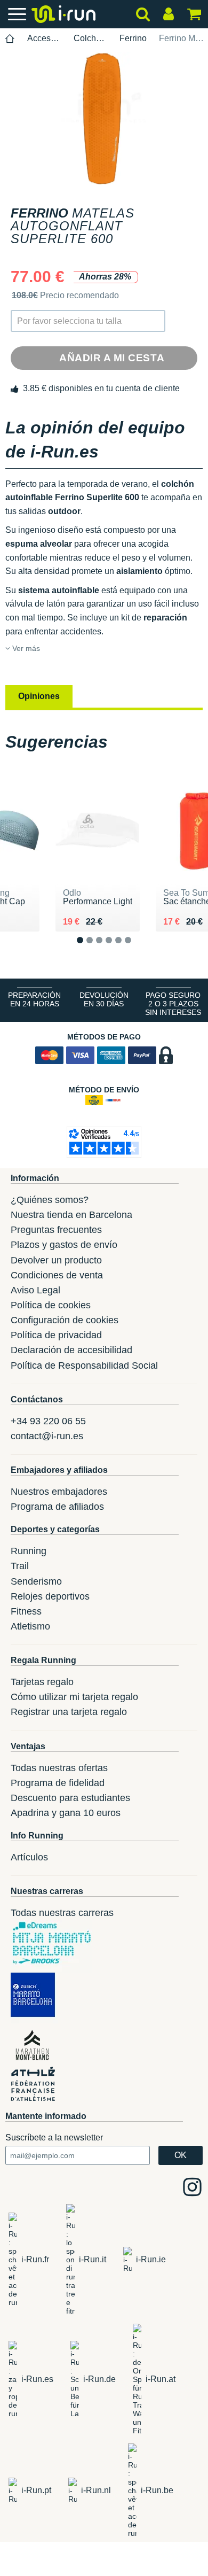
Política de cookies (51, 1305)
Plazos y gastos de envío (64, 1245)
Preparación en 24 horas (34, 999)
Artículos (29, 1857)
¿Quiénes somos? (50, 1200)
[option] (104, 119)
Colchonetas (91, 38)
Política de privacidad (56, 1335)
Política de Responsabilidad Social (84, 1365)
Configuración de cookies (65, 1320)
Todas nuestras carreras (62, 1913)
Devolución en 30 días (104, 999)
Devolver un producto (56, 1260)
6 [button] (136, 949)
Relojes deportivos (50, 1596)
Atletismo (30, 1626)
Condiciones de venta (57, 1275)
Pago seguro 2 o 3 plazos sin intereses (173, 1004)
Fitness (26, 1611)
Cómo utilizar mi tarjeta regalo (74, 1697)
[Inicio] (10, 39)
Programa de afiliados (57, 1507)
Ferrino (133, 38)
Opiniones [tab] (39, 696)
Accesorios (44, 38)
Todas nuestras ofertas (59, 1768)
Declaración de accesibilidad (71, 1350)
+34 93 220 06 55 (48, 1421)
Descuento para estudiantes (70, 1798)
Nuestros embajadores (59, 1492)
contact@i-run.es (47, 1436)
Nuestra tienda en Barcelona (71, 1215)
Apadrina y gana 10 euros (66, 1813)
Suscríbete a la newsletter (54, 2137)
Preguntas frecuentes (56, 1230)
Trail (20, 1566)
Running (29, 1551)
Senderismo (36, 1581)
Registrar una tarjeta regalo (69, 1712)
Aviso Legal (35, 1290)
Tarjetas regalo (42, 1682)
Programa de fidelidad (58, 1783)
